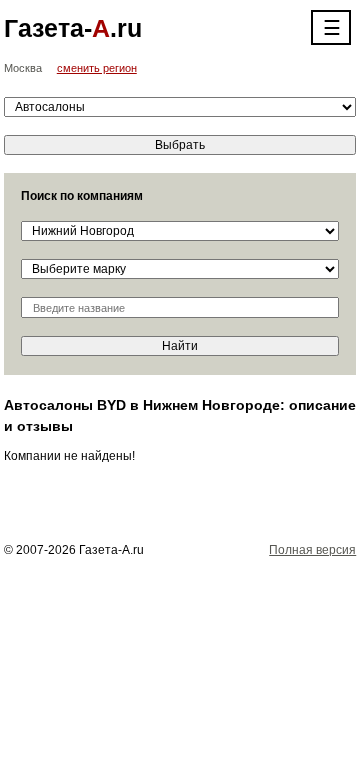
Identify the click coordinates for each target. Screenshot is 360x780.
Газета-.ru (73, 28)
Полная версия (312, 550)
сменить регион (97, 68)
